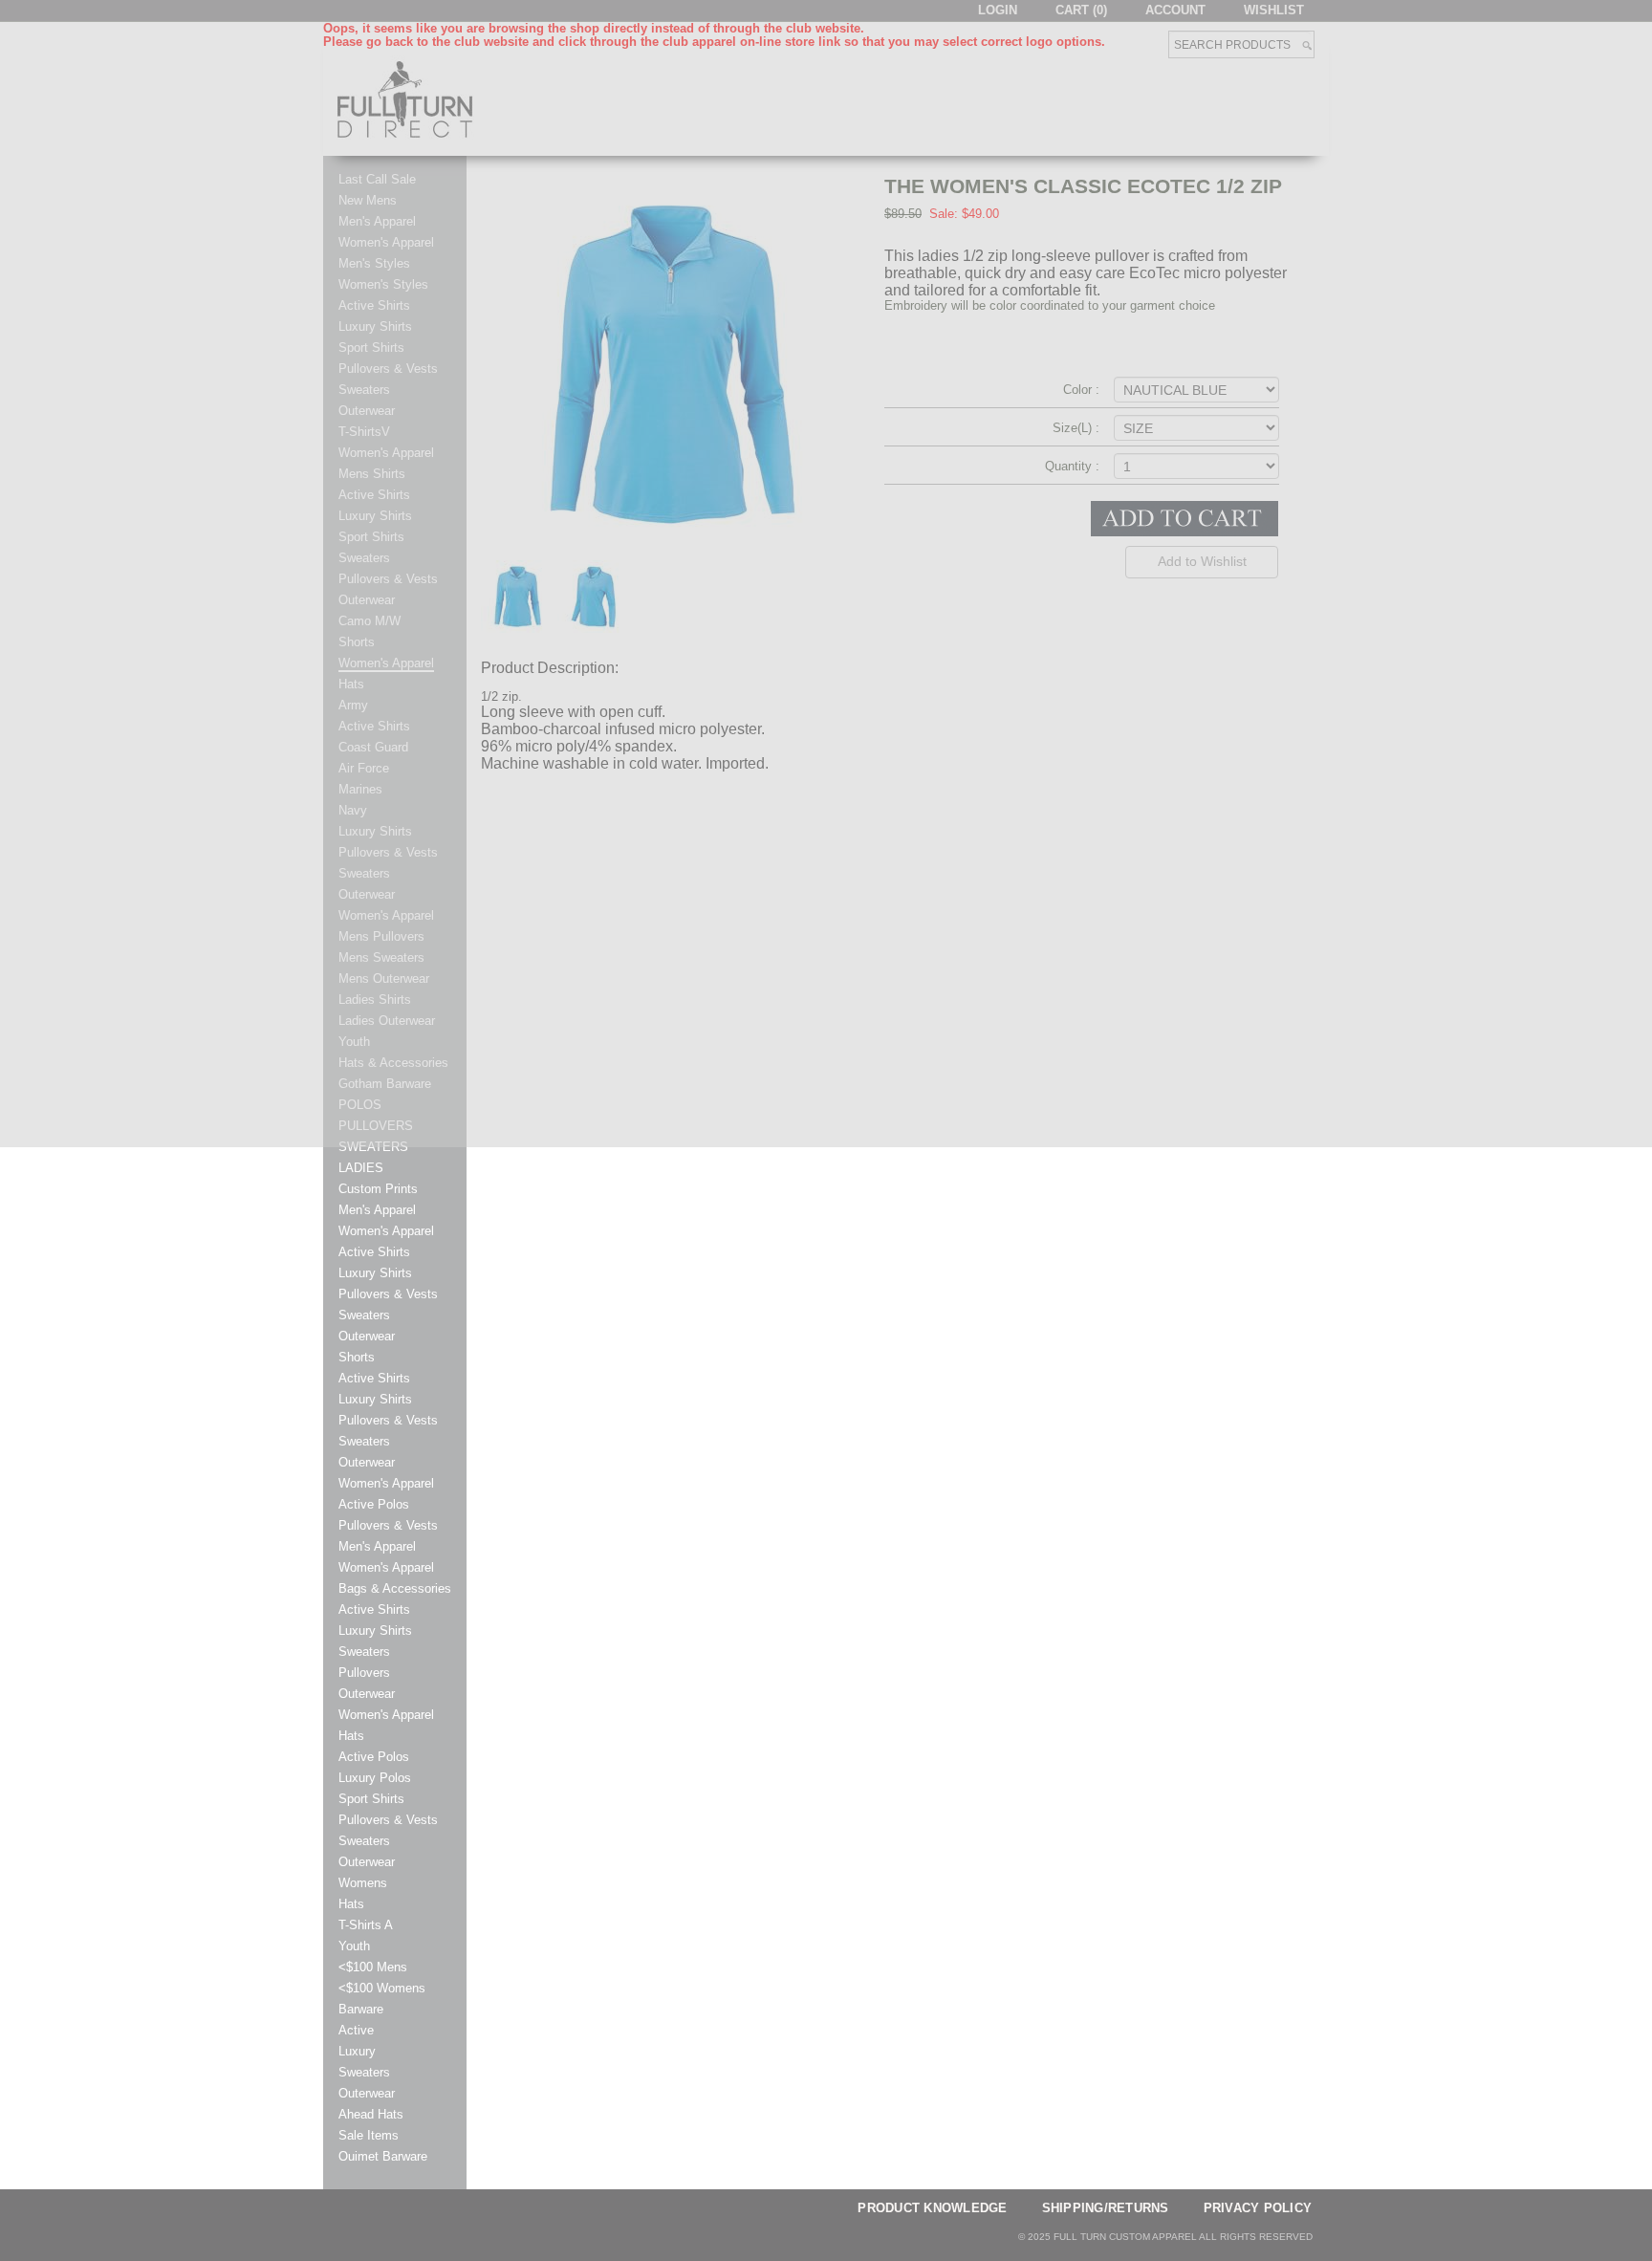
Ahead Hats (371, 2115)
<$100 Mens (373, 1968)
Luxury (357, 2052)
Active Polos (374, 1505)
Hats (351, 1736)
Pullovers (364, 1673)
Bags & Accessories (395, 1589)
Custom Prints (378, 1189)
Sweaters (364, 1315)
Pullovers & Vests (388, 1294)
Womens (363, 1883)
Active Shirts (374, 1252)
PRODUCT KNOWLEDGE (932, 2208)
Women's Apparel (386, 1231)
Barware (361, 2010)
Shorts (357, 1358)
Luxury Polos (375, 1778)
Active (356, 2031)
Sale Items (369, 2136)
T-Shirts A (366, 1925)
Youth (354, 1946)
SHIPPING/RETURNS (1106, 2208)
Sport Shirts (371, 1799)
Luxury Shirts (375, 1273)
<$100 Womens (382, 1989)
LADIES (361, 1168)
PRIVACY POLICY (1258, 2208)
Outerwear (367, 1337)
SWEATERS (373, 1147)
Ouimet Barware (383, 2157)
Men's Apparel (377, 1210)
